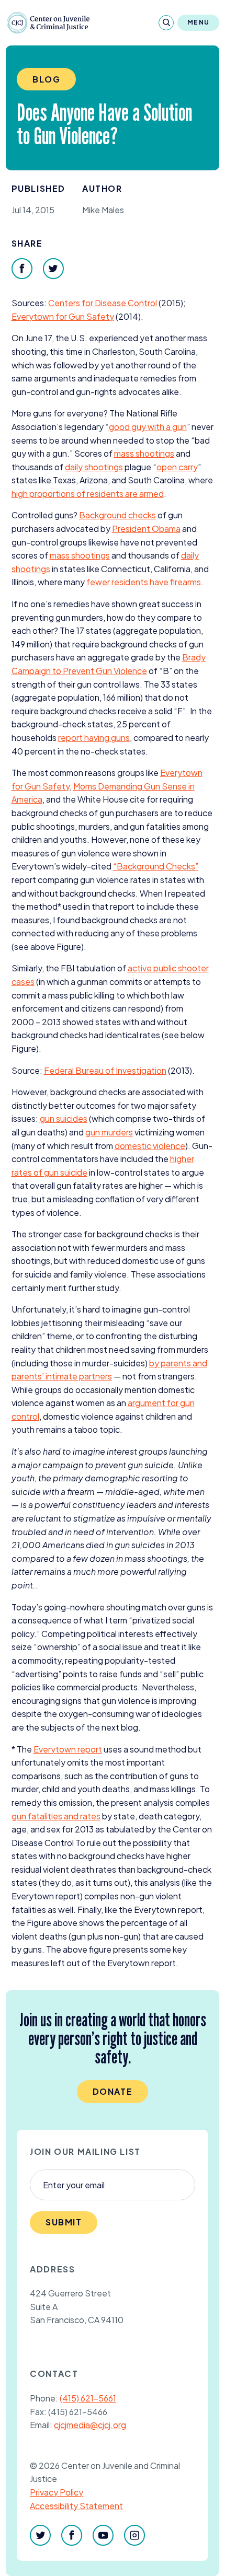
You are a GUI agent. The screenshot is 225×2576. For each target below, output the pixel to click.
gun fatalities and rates (56, 1816)
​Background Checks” (156, 866)
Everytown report (68, 1749)
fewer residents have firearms (144, 582)
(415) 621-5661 (88, 2398)
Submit (64, 2222)
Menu (198, 22)
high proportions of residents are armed (88, 494)
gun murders (109, 1132)
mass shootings (144, 453)
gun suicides (64, 1118)
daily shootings (94, 467)
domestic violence (150, 1146)
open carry (177, 467)
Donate (113, 2091)
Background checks (117, 515)
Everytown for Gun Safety (63, 316)
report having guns (94, 738)
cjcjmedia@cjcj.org (90, 2425)
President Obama (146, 529)
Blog (46, 79)
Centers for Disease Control (103, 303)
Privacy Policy (57, 2492)
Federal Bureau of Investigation (105, 1070)
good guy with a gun (148, 427)
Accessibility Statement (76, 2506)
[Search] (166, 23)
